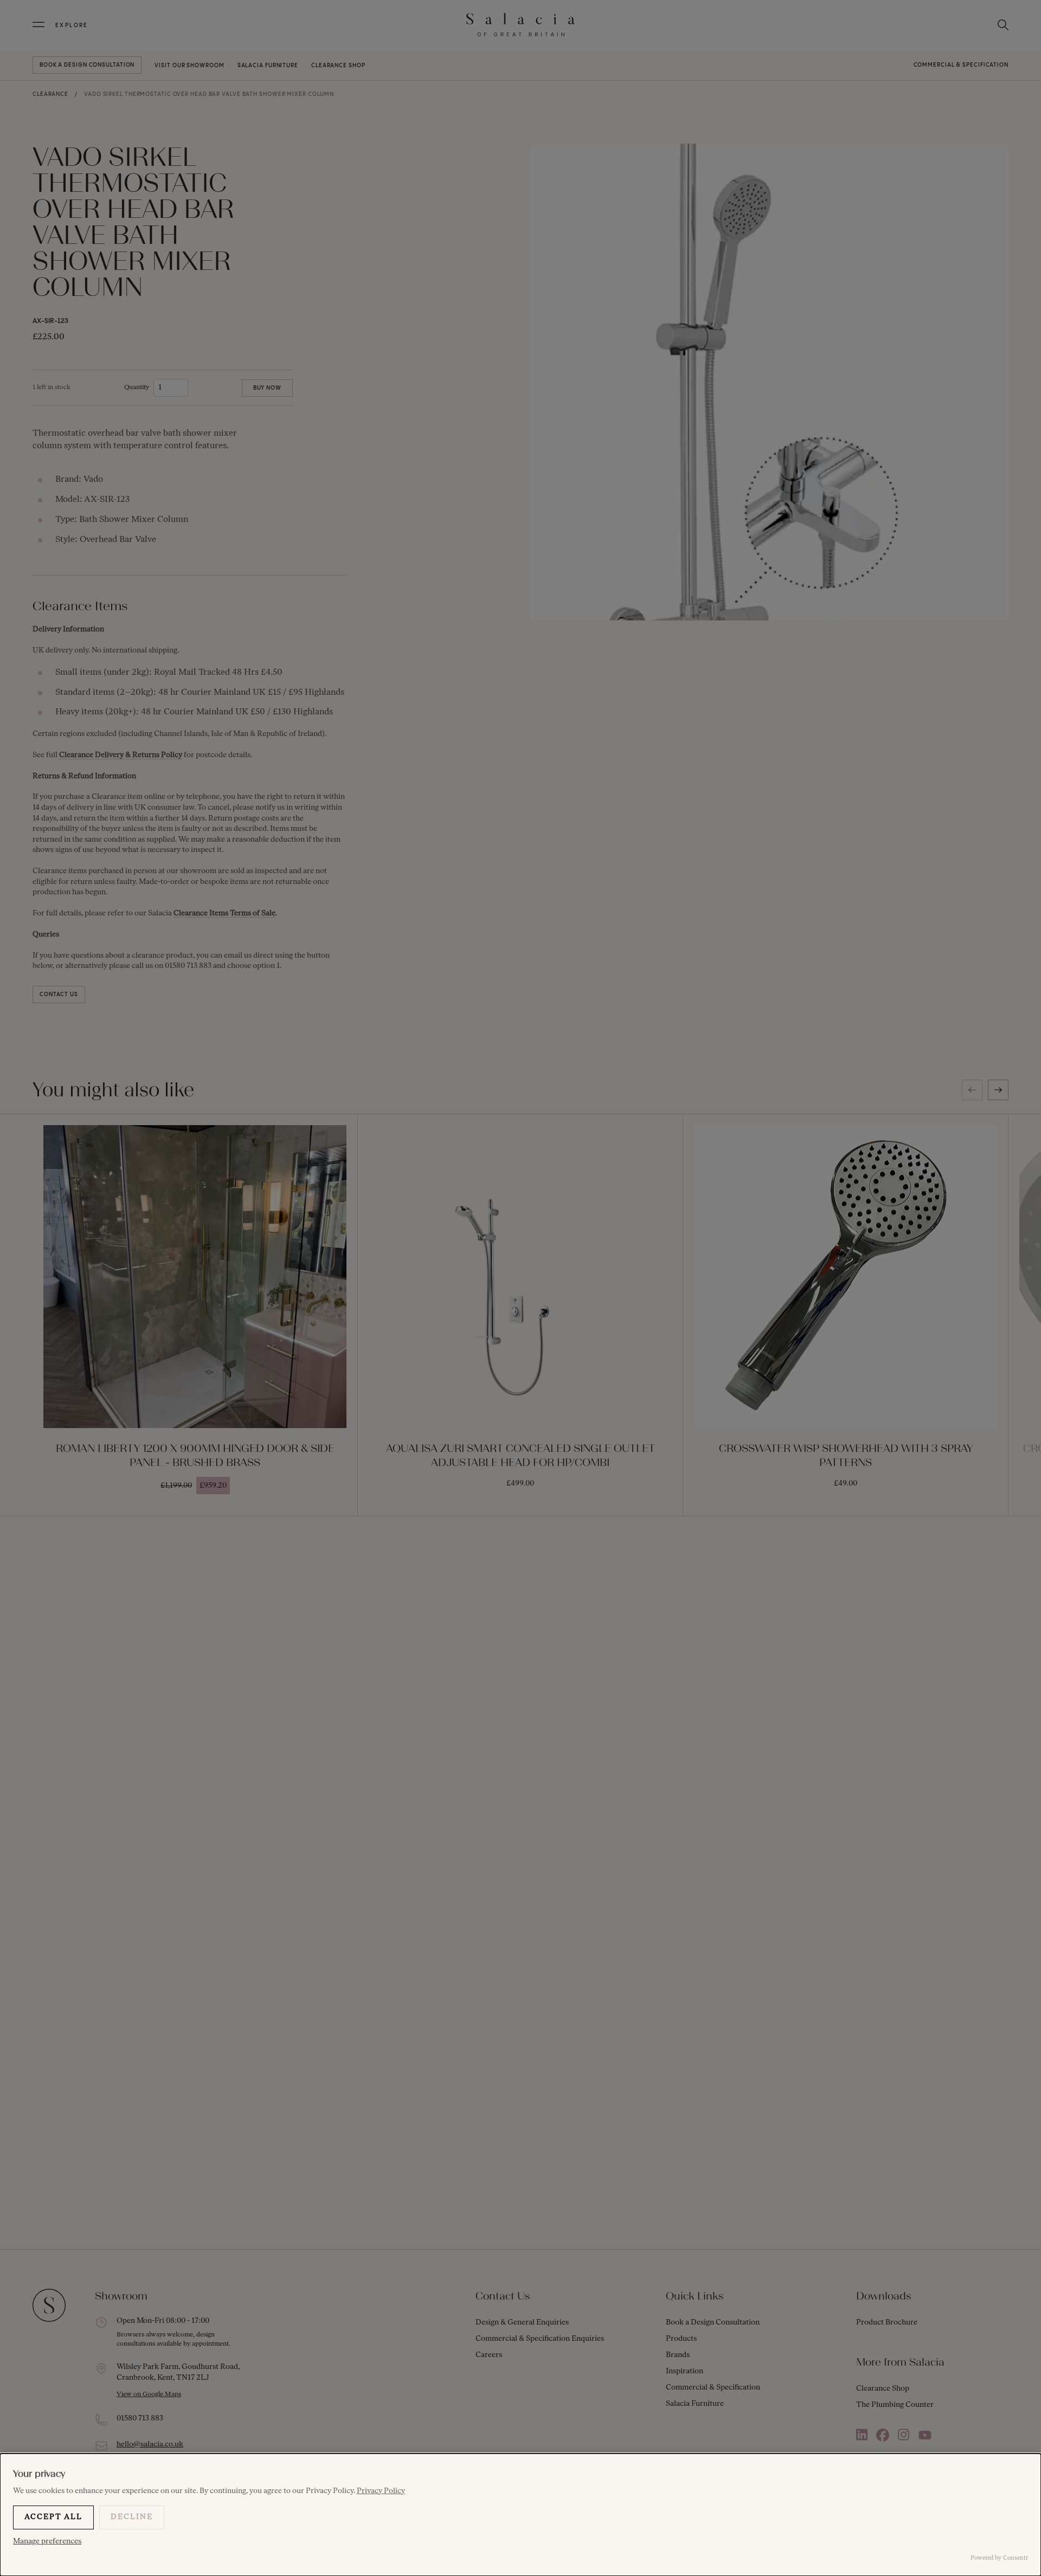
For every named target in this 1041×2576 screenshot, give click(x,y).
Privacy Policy (381, 2491)
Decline (132, 2517)
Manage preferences (47, 2542)
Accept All (53, 2517)
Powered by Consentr (999, 2558)
